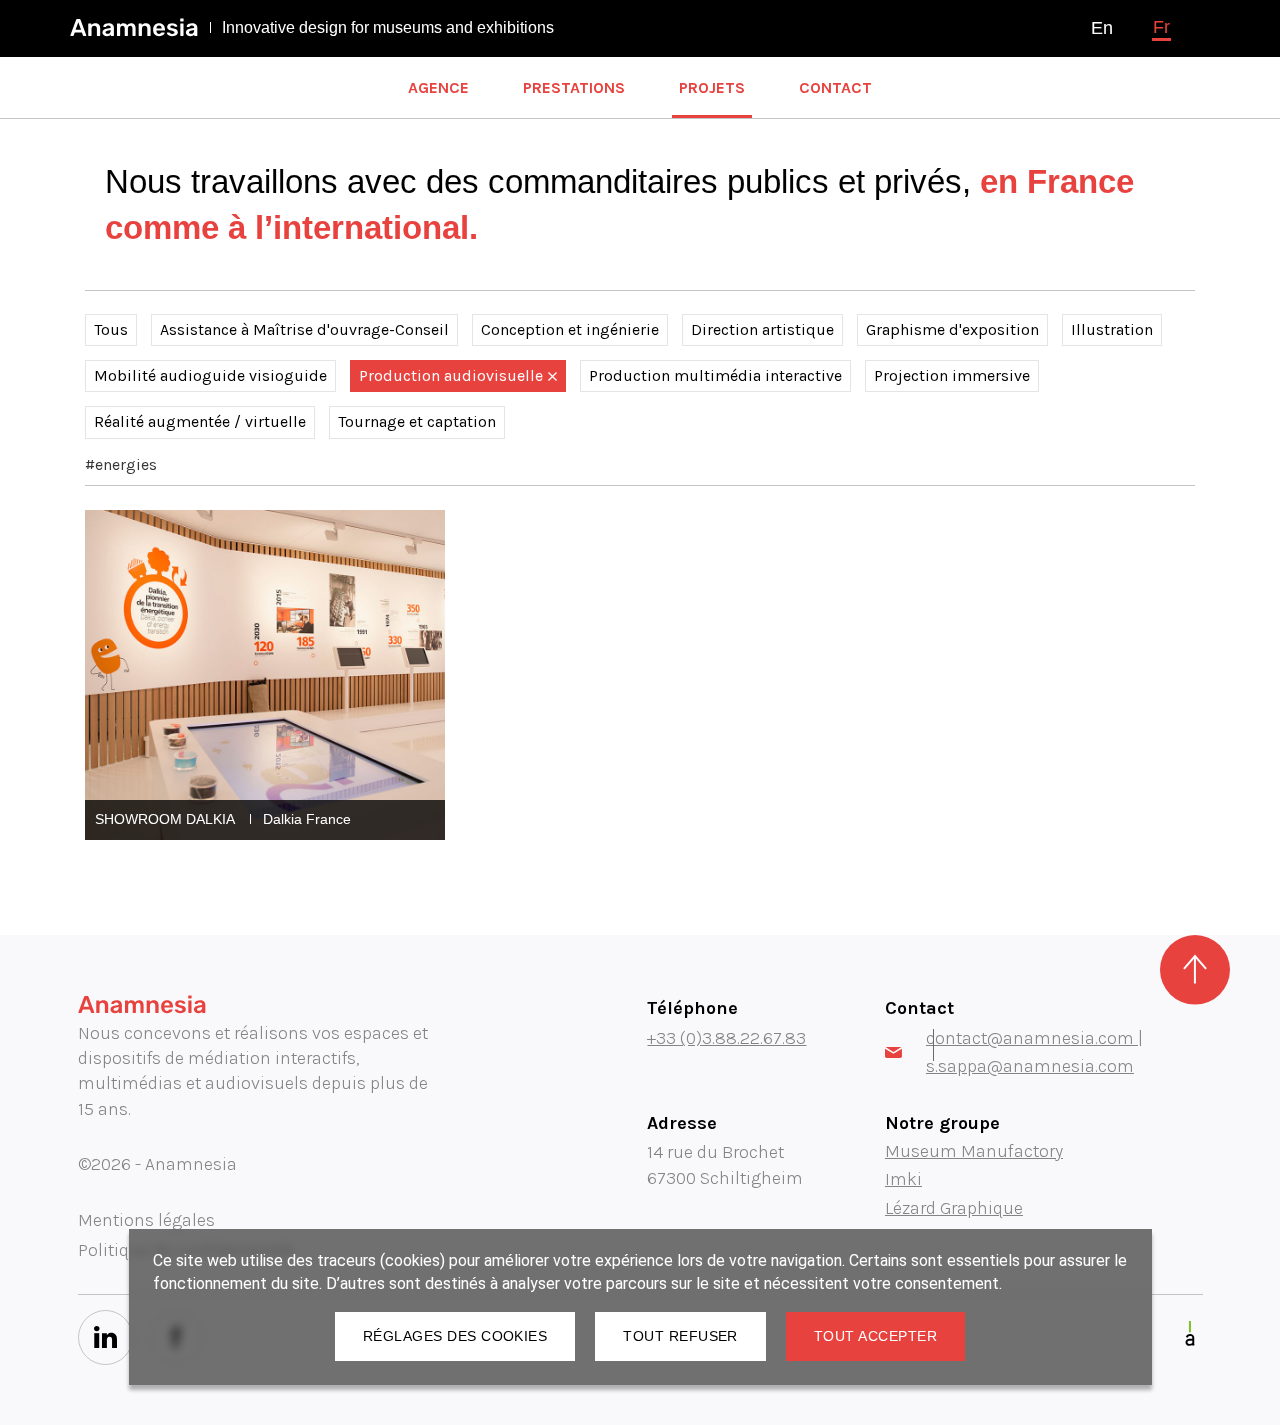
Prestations (574, 87)
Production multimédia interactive (715, 375)
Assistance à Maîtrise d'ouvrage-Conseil (304, 329)
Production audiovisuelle (451, 375)
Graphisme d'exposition (952, 329)
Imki (903, 1179)
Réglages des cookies (455, 1336)
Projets (712, 87)
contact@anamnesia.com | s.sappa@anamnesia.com (1034, 1052)
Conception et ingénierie (570, 329)
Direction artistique (762, 329)
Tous (111, 329)
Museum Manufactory (974, 1151)
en (1102, 28)
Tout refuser (680, 1336)
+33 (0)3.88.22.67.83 (726, 1038)
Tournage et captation (417, 421)
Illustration (1112, 329)
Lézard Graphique (954, 1208)
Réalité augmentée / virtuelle (200, 421)
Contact (835, 87)
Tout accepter (875, 1336)
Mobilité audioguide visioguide (210, 375)
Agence (438, 87)
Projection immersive (952, 375)
